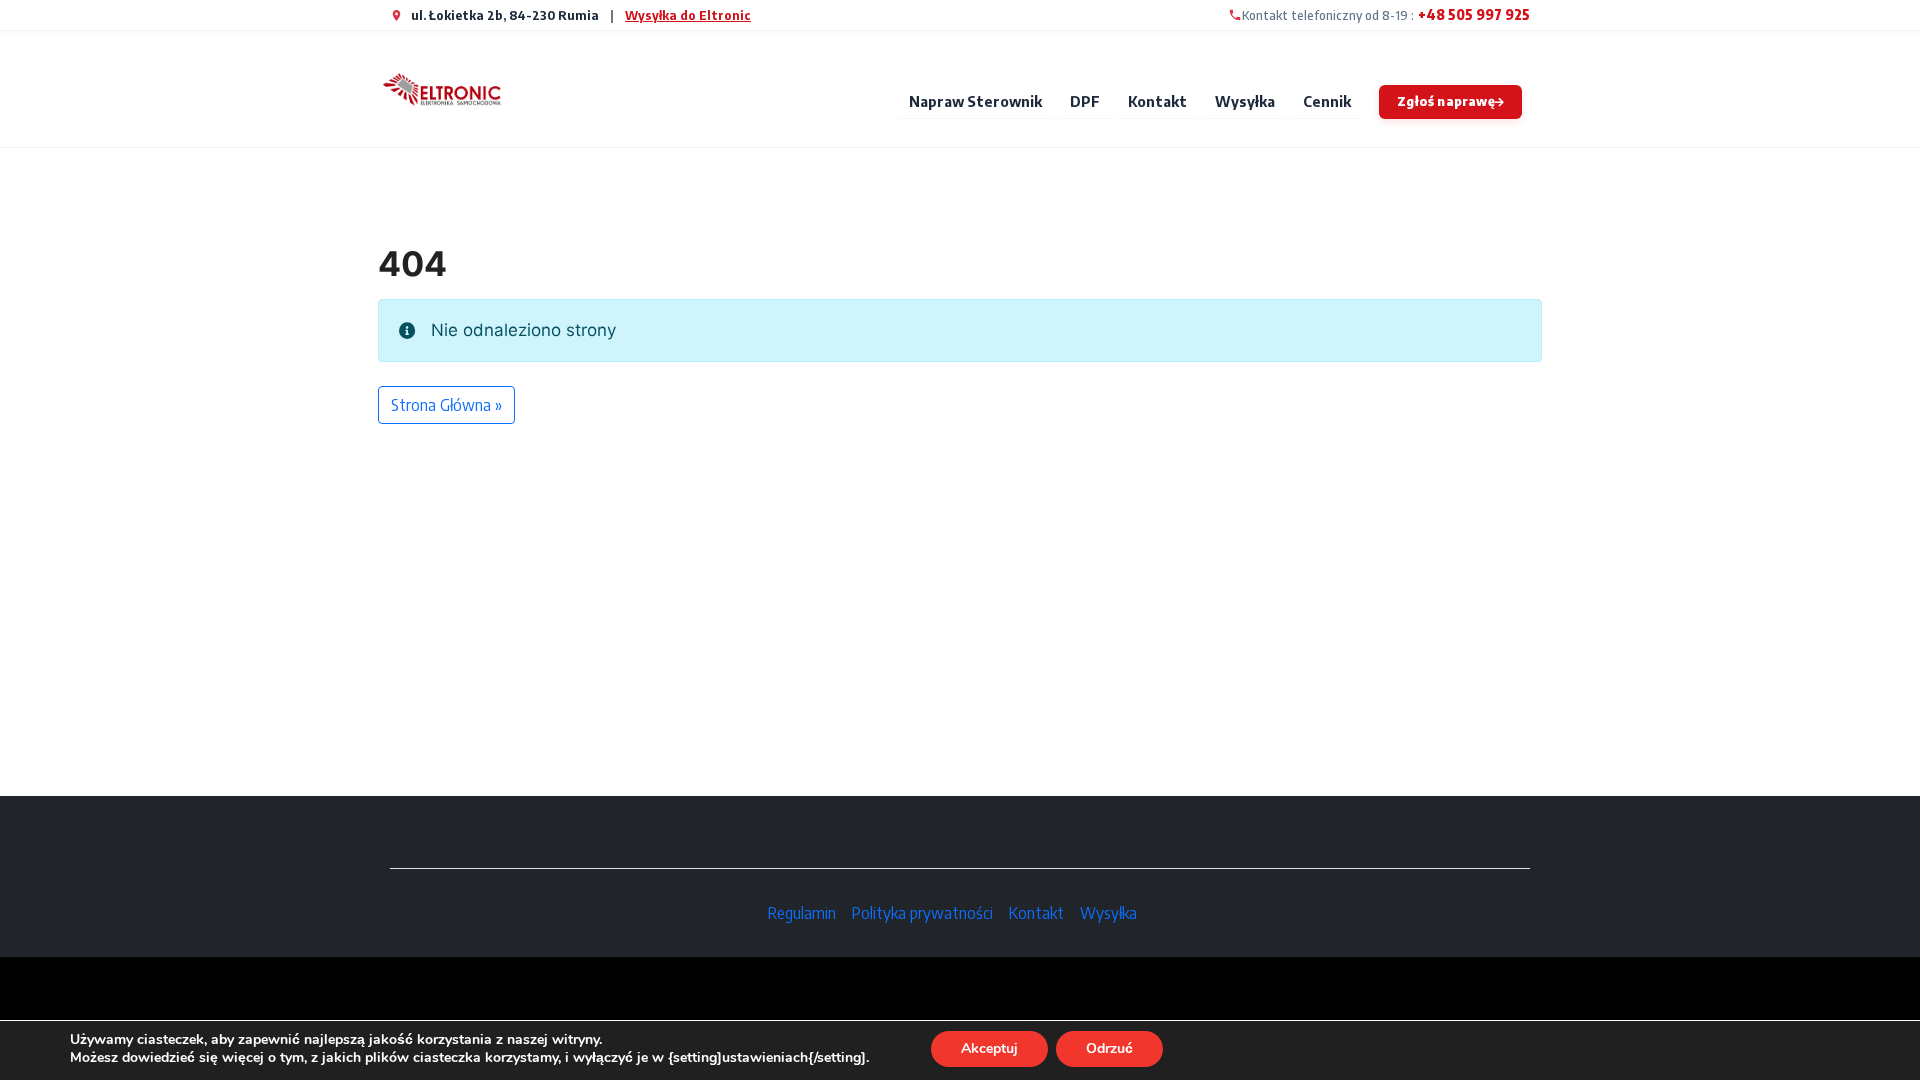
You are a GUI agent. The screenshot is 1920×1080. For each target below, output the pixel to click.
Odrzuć (1109, 1048)
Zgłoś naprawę (1446, 101)
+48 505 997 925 (1474, 14)
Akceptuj (989, 1048)
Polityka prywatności (922, 913)
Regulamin (802, 913)
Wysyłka (1245, 101)
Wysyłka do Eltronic (688, 15)
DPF (1085, 101)
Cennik (1327, 101)
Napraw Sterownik (975, 101)
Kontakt (1157, 101)
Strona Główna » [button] (446, 405)
